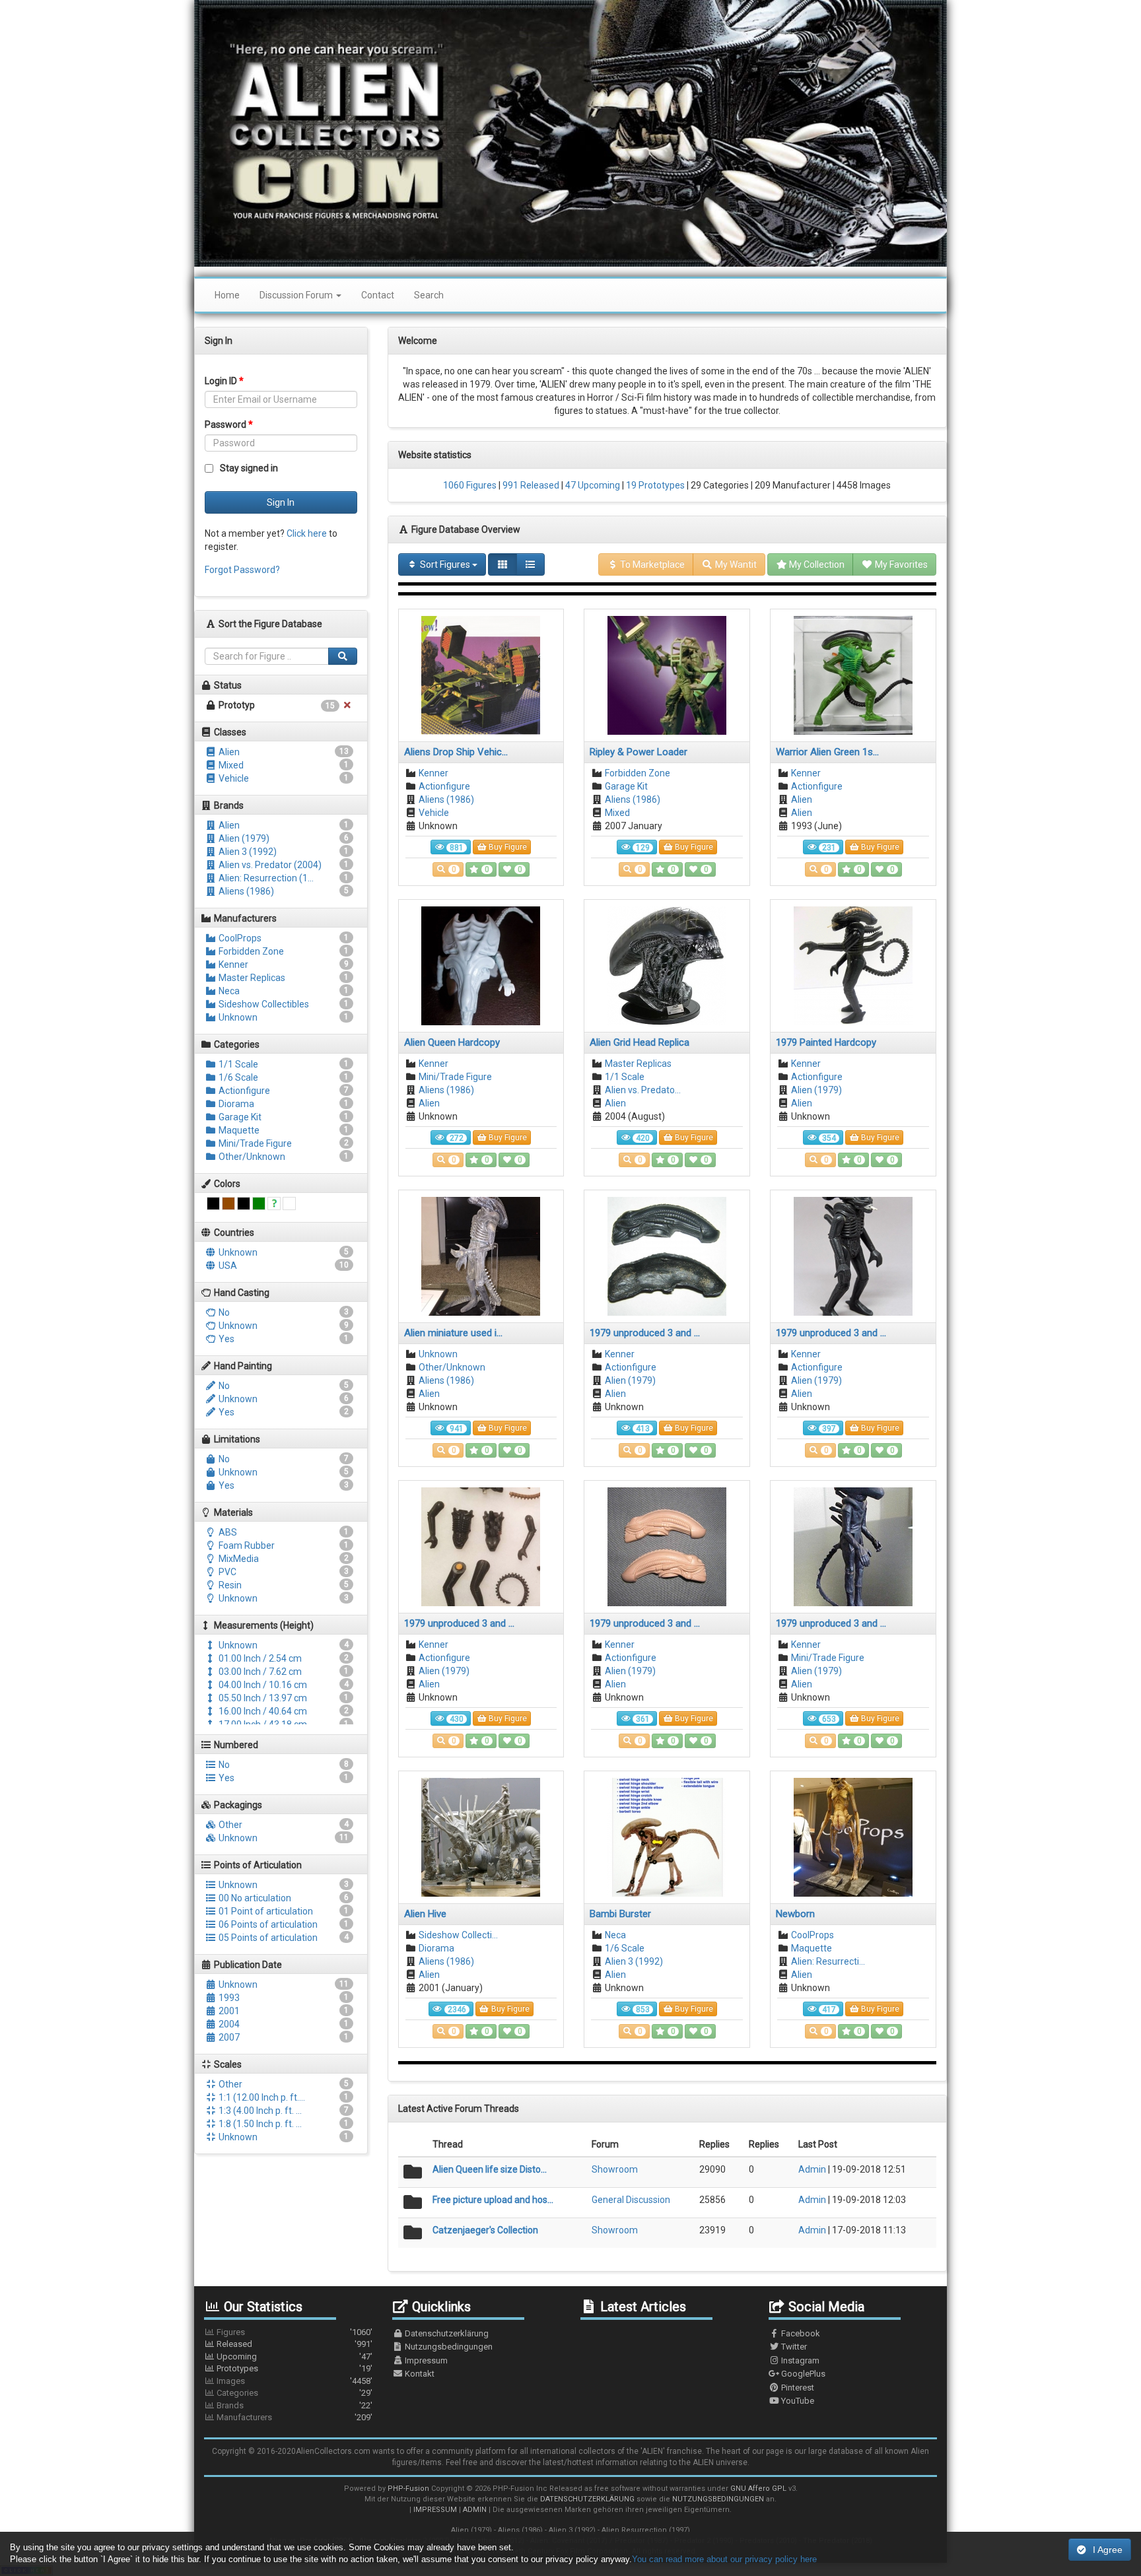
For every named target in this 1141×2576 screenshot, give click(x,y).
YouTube (797, 2401)
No (223, 1312)
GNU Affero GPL (758, 2489)
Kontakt (419, 2374)
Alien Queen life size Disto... (490, 2169)
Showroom (615, 2169)
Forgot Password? (242, 570)
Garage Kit (239, 1117)
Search (429, 295)
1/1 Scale (237, 1064)
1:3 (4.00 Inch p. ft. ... (259, 2111)
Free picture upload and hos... (493, 2200)
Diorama (235, 1104)
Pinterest (797, 2388)
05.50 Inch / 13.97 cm (262, 1698)
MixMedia (238, 1559)
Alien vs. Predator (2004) (269, 865)
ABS (227, 1532)
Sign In (281, 502)
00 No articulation (254, 1898)
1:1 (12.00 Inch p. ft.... (261, 2097)
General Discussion (631, 2200)
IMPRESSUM (435, 2510)
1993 (228, 1998)
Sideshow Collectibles (263, 1004)
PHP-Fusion (408, 2489)
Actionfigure (243, 1091)
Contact (378, 295)
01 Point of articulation (265, 1911)
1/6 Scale (237, 1077)
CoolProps (239, 938)
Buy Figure (507, 847)
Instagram (799, 2360)
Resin (229, 1585)
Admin (812, 2169)
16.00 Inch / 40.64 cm (262, 1711)
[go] (343, 656)
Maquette (238, 1130)
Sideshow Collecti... (458, 1935)
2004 (228, 2024)
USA (227, 1266)
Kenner (232, 965)
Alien (228, 752)
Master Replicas (251, 978)
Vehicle (233, 778)
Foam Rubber (246, 1545)
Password (229, 424)
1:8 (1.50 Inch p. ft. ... (259, 2124)
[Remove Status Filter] (347, 705)
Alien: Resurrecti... (828, 1961)
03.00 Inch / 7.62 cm (259, 1672)
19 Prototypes (654, 485)
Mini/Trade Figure (254, 1143)
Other (229, 1825)
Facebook (800, 2333)
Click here (307, 533)
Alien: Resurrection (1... (265, 878)
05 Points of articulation (267, 1938)
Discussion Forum (297, 295)
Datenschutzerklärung (446, 2333)
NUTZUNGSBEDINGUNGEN (718, 2499)
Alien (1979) (243, 838)
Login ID (224, 381)
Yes (225, 1339)
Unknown (237, 1017)
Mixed (230, 765)
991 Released (530, 485)
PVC (226, 1572)
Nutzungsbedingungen (448, 2347)
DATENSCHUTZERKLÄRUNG (587, 2499)
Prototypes (294, 2368)
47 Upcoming (592, 485)
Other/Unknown (251, 1157)
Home (227, 295)
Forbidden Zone (250, 951)
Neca (228, 991)
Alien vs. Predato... (643, 1090)
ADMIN (475, 2510)
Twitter (793, 2347)
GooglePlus (802, 2374)
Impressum (425, 2360)
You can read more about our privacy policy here (724, 2559)
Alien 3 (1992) (247, 852)
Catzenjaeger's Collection (485, 2230)
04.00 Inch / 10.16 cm (262, 1685)
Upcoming (294, 2356)
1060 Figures (470, 485)
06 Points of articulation (267, 1924)
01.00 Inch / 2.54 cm (259, 1658)
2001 (228, 2011)
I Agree (1108, 2550)
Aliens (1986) (245, 891)
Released (294, 2344)
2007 (228, 2037)
